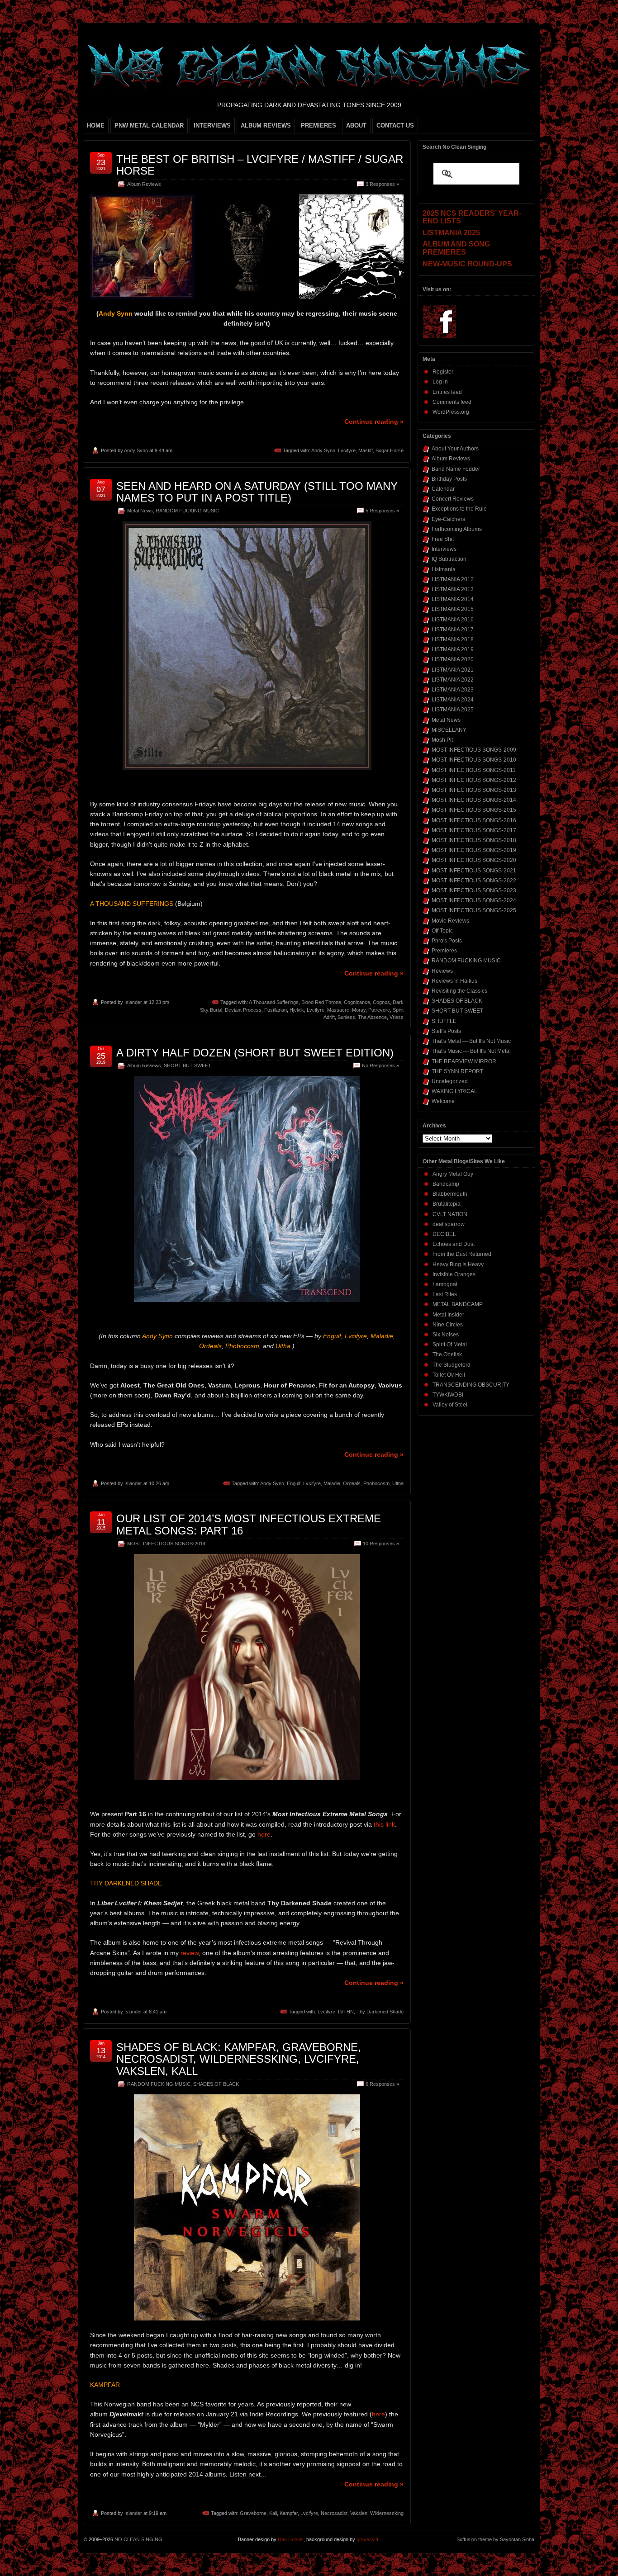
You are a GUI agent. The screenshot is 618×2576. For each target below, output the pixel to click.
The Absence (372, 1017)
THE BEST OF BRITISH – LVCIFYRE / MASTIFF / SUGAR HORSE (260, 165)
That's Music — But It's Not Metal (471, 1051)
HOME (96, 125)
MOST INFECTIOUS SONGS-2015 (474, 810)
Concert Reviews (453, 499)
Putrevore (379, 1010)
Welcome (443, 1101)
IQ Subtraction (449, 559)
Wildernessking (387, 2513)
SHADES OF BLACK (216, 2084)
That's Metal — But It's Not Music (471, 1041)
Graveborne (253, 2513)
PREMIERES (319, 125)
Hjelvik (297, 1010)
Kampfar (289, 2513)
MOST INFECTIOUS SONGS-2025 (474, 910)
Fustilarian (276, 1010)
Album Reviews (144, 184)
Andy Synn (136, 450)
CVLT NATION (450, 1214)
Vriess (397, 1017)
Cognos (381, 1002)
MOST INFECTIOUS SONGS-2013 (474, 790)
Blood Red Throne (321, 1002)
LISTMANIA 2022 (453, 680)
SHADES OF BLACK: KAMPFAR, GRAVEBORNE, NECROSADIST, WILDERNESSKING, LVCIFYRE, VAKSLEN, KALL (239, 2059)
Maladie (332, 1483)
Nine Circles (448, 1325)
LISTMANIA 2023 (453, 690)
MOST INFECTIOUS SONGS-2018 (474, 840)
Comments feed (452, 402)
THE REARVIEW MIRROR (464, 1061)
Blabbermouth (450, 1194)
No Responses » (380, 1065)
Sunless (346, 1017)
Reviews (442, 971)
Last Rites (445, 1294)
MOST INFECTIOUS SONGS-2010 (474, 760)
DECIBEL (444, 1234)
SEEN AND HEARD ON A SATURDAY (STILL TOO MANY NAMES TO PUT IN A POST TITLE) (257, 492)
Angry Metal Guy (453, 1174)
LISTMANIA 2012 (453, 579)
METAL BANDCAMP (458, 1304)
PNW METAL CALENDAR (149, 125)
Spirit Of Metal (450, 1345)
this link (384, 1824)
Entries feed (447, 392)
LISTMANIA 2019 (453, 649)
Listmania (444, 569)
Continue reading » (374, 421)
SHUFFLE (444, 1021)
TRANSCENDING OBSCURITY (471, 1385)
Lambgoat (445, 1284)
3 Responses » (382, 184)
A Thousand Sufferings (274, 1002)
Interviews (444, 549)
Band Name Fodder (456, 469)
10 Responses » (381, 1544)
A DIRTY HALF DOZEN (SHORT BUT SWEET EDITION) (255, 1053)
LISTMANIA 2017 (453, 630)
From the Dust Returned (462, 1254)
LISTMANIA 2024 (453, 700)
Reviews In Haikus (454, 981)
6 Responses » (382, 2084)
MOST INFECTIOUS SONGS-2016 (474, 820)
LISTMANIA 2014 (453, 599)
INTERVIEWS (212, 125)
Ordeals (352, 1483)
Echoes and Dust (454, 1244)
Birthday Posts (449, 479)
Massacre (338, 1010)
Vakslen (359, 2513)
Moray (359, 1010)
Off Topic (442, 931)
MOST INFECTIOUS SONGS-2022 (474, 881)
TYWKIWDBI (448, 1395)
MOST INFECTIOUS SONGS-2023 (474, 890)
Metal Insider (448, 1315)
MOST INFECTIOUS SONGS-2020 (474, 860)
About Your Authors (455, 449)
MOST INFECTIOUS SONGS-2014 (166, 1544)
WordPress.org (451, 412)
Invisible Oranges (454, 1274)
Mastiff (366, 450)
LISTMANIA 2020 (453, 659)
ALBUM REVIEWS (266, 125)
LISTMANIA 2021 (453, 670)
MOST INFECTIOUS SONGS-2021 (474, 871)
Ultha (398, 1483)
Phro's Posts (447, 941)
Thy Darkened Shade (380, 2012)
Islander (133, 1002)
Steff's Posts (446, 1031)
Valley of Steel (450, 1405)
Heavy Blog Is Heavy (458, 1264)
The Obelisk (447, 1354)
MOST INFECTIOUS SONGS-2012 (474, 780)
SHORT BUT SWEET (188, 1065)
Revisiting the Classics (459, 991)
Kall (273, 2513)
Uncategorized (450, 1081)
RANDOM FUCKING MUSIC (187, 511)
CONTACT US (395, 125)
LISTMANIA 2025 (453, 710)
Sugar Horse (390, 450)
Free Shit (443, 539)
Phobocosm (376, 1483)
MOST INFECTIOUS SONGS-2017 (474, 830)
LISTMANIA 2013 (453, 589)
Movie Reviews (450, 921)
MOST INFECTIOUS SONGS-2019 (474, 850)
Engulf (294, 1483)
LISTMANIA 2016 (453, 620)
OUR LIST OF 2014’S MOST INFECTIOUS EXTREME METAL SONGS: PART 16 (249, 1524)
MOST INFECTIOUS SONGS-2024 (474, 900)
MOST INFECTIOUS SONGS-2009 (474, 750)
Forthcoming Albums (457, 529)
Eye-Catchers (448, 519)
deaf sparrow (449, 1224)
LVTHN (346, 2012)
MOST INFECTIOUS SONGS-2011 (474, 770)
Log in (440, 382)
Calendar (443, 489)
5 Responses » (382, 511)
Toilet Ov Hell (449, 1375)
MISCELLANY (449, 730)
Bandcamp (446, 1184)
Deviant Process (243, 1010)
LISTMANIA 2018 (453, 639)
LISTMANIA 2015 (453, 609)
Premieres (444, 951)
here (264, 1834)
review (190, 1953)
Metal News (140, 511)
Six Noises (446, 1335)
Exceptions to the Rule (459, 509)
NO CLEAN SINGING (138, 2539)
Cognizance (357, 1002)
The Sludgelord (452, 1365)
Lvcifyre (347, 450)
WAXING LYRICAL (454, 1091)
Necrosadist (334, 2513)
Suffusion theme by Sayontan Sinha (495, 2539)
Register (443, 372)
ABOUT (356, 125)
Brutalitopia (447, 1204)
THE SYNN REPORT (457, 1071)
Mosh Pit (442, 740)
